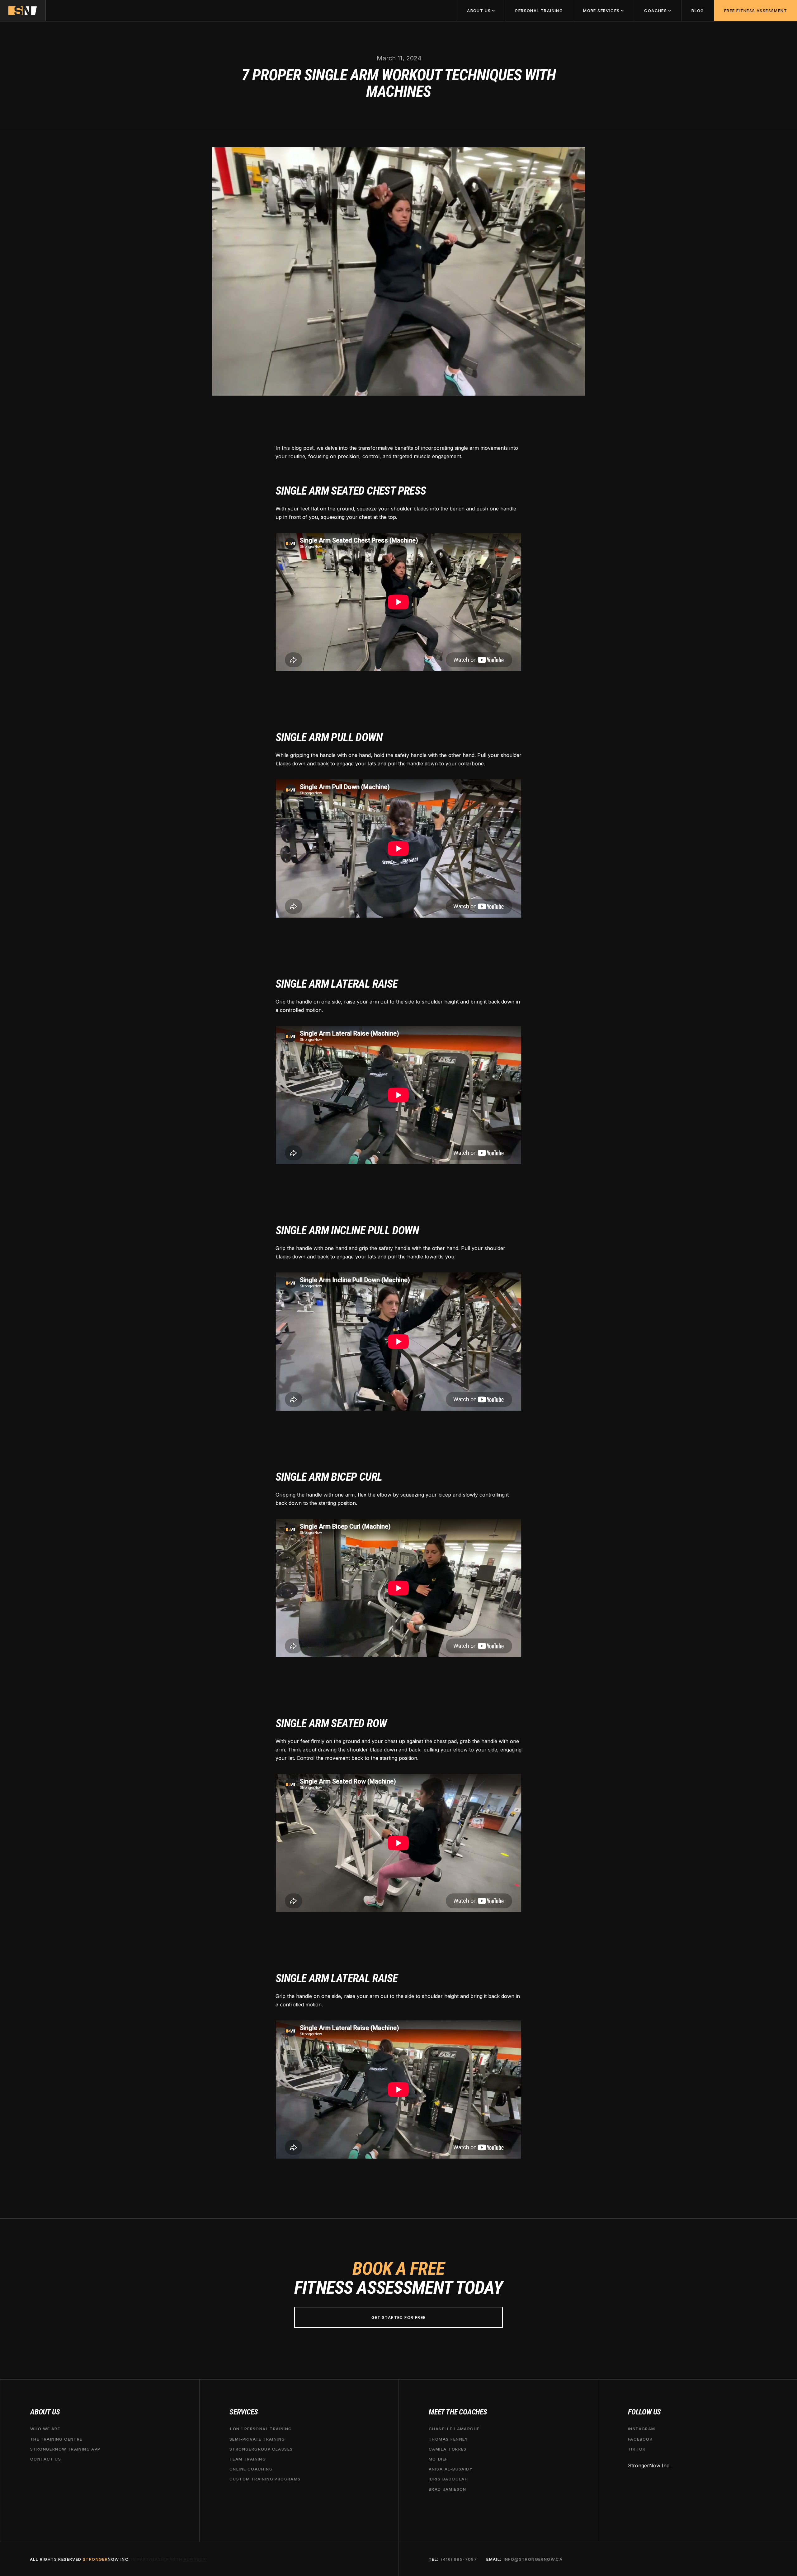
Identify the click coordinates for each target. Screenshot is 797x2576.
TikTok (637, 2449)
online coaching (251, 2469)
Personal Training (539, 11)
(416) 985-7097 (459, 2559)
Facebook (640, 2439)
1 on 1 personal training (261, 2429)
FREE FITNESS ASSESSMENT (756, 11)
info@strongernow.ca (533, 2559)
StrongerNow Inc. (649, 2466)
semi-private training (257, 2439)
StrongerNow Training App (65, 2449)
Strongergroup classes (261, 2449)
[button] (481, 11)
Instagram (642, 2429)
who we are (45, 2429)
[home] (23, 11)
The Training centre (56, 2439)
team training (248, 2459)
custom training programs (265, 2479)
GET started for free (399, 2317)
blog (698, 11)
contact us (46, 2459)
